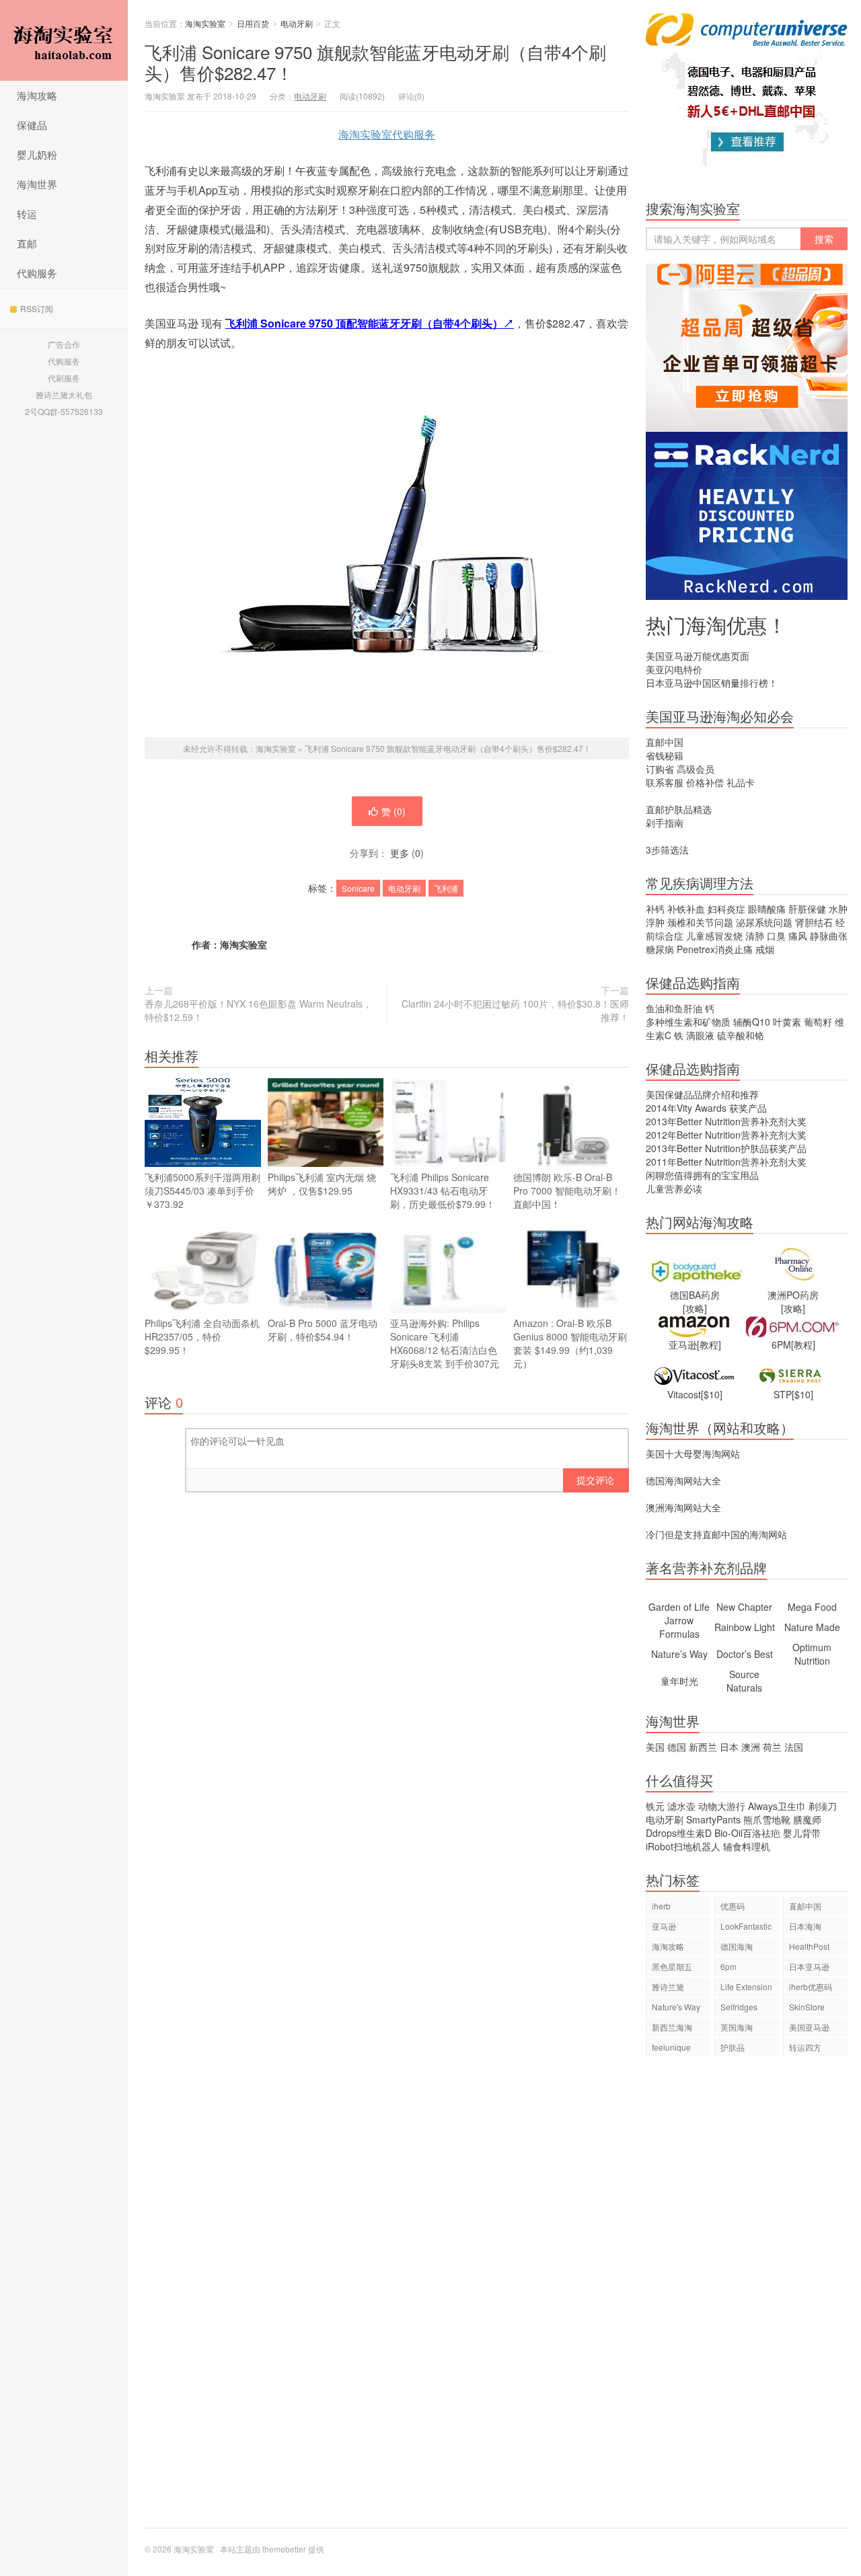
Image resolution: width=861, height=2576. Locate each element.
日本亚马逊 (809, 1966)
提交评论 (595, 1480)
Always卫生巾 (777, 1806)
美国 (655, 1747)
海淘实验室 (64, 40)
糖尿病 (660, 949)
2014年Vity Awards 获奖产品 (706, 1108)
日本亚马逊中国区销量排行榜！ (712, 683)
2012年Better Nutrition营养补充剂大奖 (726, 1135)
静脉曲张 (829, 936)
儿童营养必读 (674, 1188)
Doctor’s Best (745, 1654)
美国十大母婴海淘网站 (693, 1453)
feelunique (671, 2047)
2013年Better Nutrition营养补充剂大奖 (726, 1121)
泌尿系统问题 (764, 922)
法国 (794, 1747)
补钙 (655, 909)
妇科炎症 (726, 909)
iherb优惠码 (811, 1986)
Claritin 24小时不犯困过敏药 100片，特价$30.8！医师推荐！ (515, 1010)
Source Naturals (744, 1681)
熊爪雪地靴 (767, 1819)
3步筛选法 (667, 849)
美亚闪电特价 (674, 669)
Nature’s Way (679, 1654)
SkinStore (807, 2007)
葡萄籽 (818, 1022)
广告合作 (64, 344)
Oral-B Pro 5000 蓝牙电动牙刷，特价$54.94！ (323, 1330)
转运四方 (805, 2047)
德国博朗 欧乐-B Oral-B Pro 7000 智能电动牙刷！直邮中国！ (567, 1190)
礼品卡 (741, 782)
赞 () (394, 811)
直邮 (27, 243)
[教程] (709, 1344)
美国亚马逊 (809, 2027)
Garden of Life (679, 1607)
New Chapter (744, 1607)
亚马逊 (664, 1926)
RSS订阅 (37, 308)
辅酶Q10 (752, 1022)
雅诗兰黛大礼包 (64, 394)
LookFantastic (746, 1926)
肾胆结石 (814, 922)
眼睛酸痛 (767, 909)
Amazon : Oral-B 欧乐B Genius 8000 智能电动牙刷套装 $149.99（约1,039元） (570, 1343)
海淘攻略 (37, 95)
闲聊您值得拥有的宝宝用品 (702, 1175)
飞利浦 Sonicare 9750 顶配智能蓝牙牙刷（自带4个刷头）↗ (370, 323)
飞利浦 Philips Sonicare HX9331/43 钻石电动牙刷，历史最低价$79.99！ (443, 1190)
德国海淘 (737, 1946)
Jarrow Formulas (679, 1627)
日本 (729, 1747)
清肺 (755, 936)
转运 (27, 214)
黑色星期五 (672, 1966)
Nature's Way (676, 2007)
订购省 (660, 769)
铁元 (655, 1806)
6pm (728, 1966)
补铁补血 (686, 909)
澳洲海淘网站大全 (683, 1507)
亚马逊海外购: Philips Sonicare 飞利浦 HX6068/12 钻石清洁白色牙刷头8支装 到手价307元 (445, 1343)
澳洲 (751, 1747)
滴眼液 (700, 1035)
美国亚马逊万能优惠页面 (698, 656)
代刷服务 (64, 378)
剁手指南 (665, 823)
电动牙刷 (297, 23)
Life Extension (746, 1986)
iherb (661, 1906)
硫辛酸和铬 (741, 1035)
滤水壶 (681, 1806)
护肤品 (733, 2047)
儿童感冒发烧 (714, 936)
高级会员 (696, 769)
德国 (677, 1747)
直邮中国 (665, 742)
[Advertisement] (747, 2299)
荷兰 (772, 1747)
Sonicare (358, 888)
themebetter (284, 2549)
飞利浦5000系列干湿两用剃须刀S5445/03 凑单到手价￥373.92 (202, 1190)
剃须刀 (823, 1806)
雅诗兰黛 (668, 1986)
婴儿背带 (802, 1833)
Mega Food (812, 1607)
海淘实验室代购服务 (387, 134)
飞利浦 (446, 888)
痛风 (798, 936)
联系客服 (665, 782)
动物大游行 (722, 1806)
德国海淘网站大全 (683, 1480)
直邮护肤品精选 (679, 809)
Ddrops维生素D (679, 1833)
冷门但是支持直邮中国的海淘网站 (716, 1534)
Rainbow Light (745, 1627)
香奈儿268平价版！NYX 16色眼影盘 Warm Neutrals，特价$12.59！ (258, 1010)
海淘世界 (37, 184)
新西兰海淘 (672, 2027)
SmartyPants (713, 1819)
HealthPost (809, 1946)
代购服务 (37, 273)
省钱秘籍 (665, 755)
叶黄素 (787, 1022)
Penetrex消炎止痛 (715, 949)
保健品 (32, 125)
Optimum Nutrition (812, 1654)
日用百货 (253, 23)
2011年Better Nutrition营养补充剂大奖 (726, 1162)
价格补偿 (705, 782)
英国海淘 (737, 2027)
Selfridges (739, 2007)
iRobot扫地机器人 (683, 1846)
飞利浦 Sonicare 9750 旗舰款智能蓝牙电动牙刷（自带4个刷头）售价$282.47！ (375, 62)
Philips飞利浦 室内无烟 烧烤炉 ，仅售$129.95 (322, 1184)
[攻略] (695, 1308)
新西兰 (703, 1747)
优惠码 (733, 1906)
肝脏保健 (807, 909)
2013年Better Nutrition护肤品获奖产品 (726, 1148)
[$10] (712, 1394)
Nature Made (812, 1627)
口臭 (776, 936)
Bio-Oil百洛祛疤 (747, 1833)
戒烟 (765, 949)
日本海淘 (805, 1926)
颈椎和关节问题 (700, 922)
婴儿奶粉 (37, 154)
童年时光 (679, 1681)
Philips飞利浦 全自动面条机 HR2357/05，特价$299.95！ (202, 1336)
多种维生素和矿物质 (688, 1022)
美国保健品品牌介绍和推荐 (702, 1094)
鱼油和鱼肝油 (674, 1008)
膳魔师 (807, 1819)
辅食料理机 (747, 1846)
